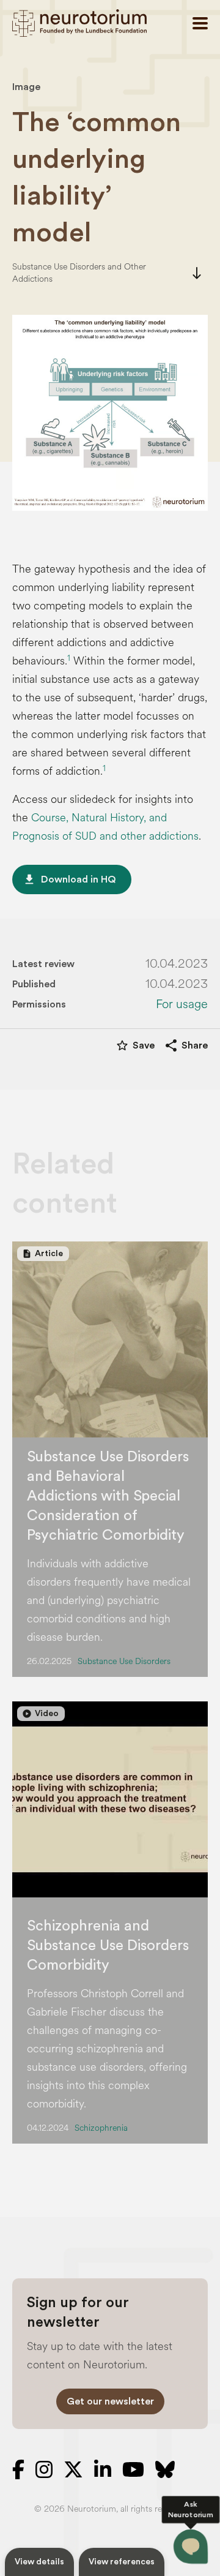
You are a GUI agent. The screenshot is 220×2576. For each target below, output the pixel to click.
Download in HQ (69, 879)
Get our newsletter (110, 2401)
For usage (182, 1004)
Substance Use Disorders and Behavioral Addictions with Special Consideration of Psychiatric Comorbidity (108, 1496)
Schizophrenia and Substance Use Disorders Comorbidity (108, 1946)
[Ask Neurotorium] (191, 2547)
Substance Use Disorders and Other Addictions (79, 273)
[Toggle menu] (200, 23)
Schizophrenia (101, 2128)
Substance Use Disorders (124, 1661)
